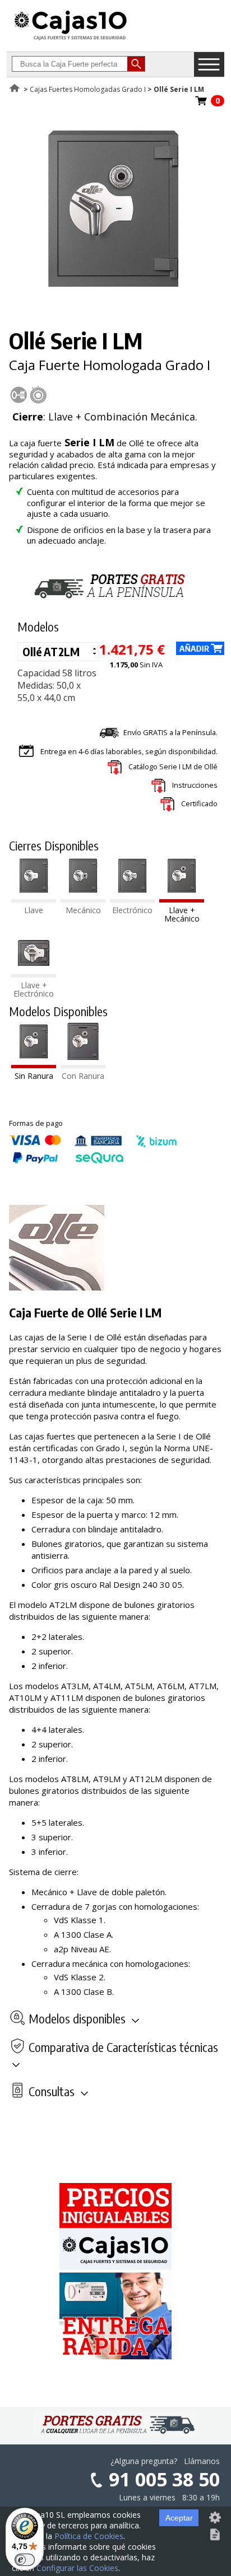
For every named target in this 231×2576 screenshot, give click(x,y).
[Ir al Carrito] (201, 104)
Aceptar (179, 2518)
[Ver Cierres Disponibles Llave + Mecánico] (182, 899)
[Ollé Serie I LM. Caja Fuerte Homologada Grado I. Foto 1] (113, 298)
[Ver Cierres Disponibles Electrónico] (132, 899)
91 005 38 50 (164, 2479)
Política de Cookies (89, 2536)
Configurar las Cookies (77, 2568)
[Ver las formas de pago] (93, 1161)
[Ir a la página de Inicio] (71, 40)
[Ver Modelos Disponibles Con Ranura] (83, 1065)
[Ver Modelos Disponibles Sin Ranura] (34, 1065)
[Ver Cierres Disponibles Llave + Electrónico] (34, 974)
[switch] (25, 2560)
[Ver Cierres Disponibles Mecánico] (83, 899)
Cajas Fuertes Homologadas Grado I (88, 89)
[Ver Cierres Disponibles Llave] (34, 899)
